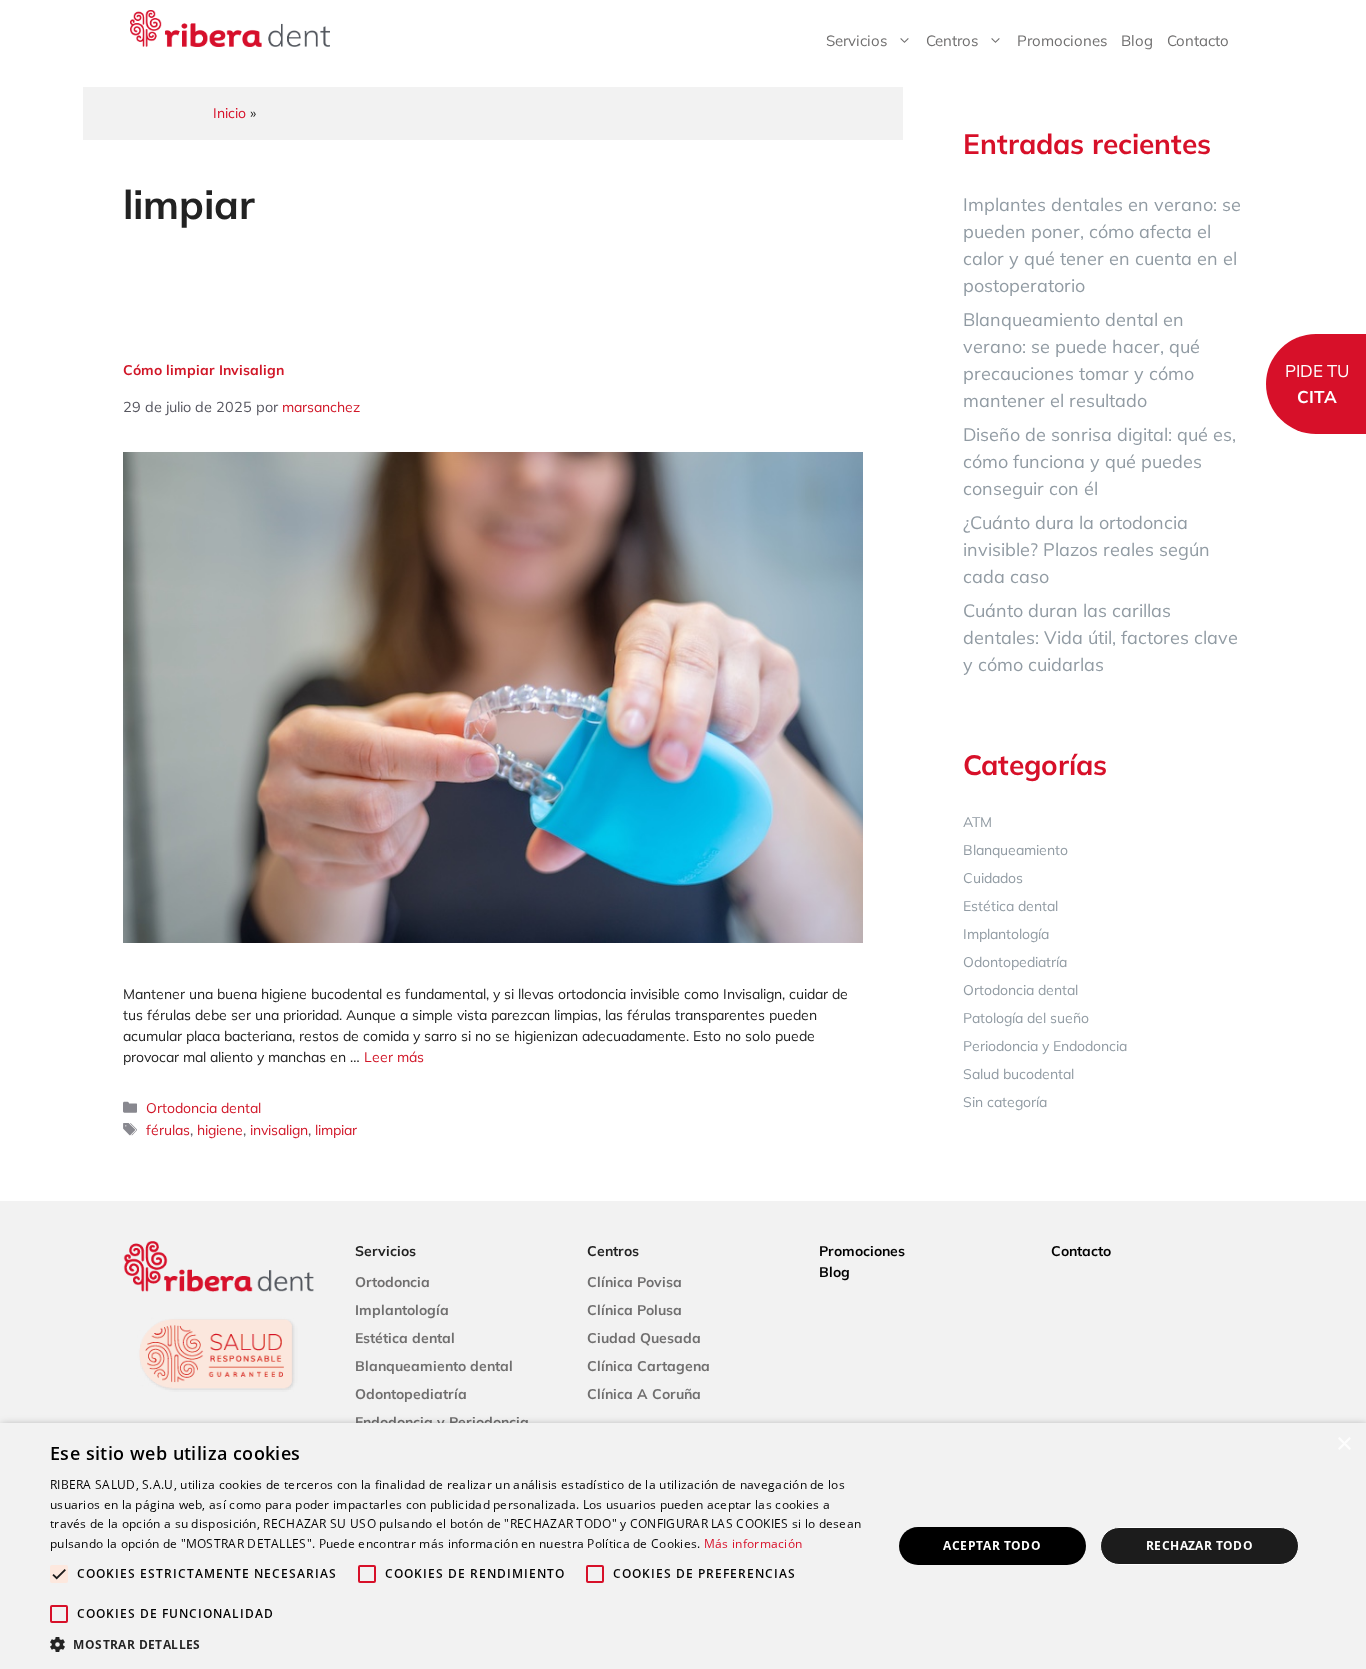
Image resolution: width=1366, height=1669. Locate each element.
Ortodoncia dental (203, 1108)
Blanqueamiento (1015, 850)
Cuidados (993, 878)
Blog (1137, 40)
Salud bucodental (1018, 1074)
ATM (977, 822)
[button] (458, 1644)
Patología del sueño (1026, 1018)
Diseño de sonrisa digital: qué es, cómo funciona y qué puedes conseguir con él (1099, 461)
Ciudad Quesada (644, 1338)
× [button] (1343, 1444)
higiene (220, 1130)
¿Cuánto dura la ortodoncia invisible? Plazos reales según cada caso (1086, 549)
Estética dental (1010, 906)
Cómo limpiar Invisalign (203, 370)
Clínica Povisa (634, 1282)
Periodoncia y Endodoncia (1045, 1046)
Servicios (856, 40)
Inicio (229, 113)
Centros (952, 40)
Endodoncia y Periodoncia (442, 1422)
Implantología (1006, 934)
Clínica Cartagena (648, 1366)
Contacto (1198, 40)
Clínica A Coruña (644, 1394)
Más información (753, 1543)
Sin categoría (1005, 1102)
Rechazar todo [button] (1199, 1545)
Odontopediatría (1015, 962)
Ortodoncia (392, 1282)
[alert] (683, 1546)
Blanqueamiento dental (434, 1366)
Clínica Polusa (634, 1310)
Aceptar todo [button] (992, 1545)
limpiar (336, 1130)
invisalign (279, 1130)
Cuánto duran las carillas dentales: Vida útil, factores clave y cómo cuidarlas (1100, 637)
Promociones (1062, 40)
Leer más (394, 1057)
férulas (168, 1130)
